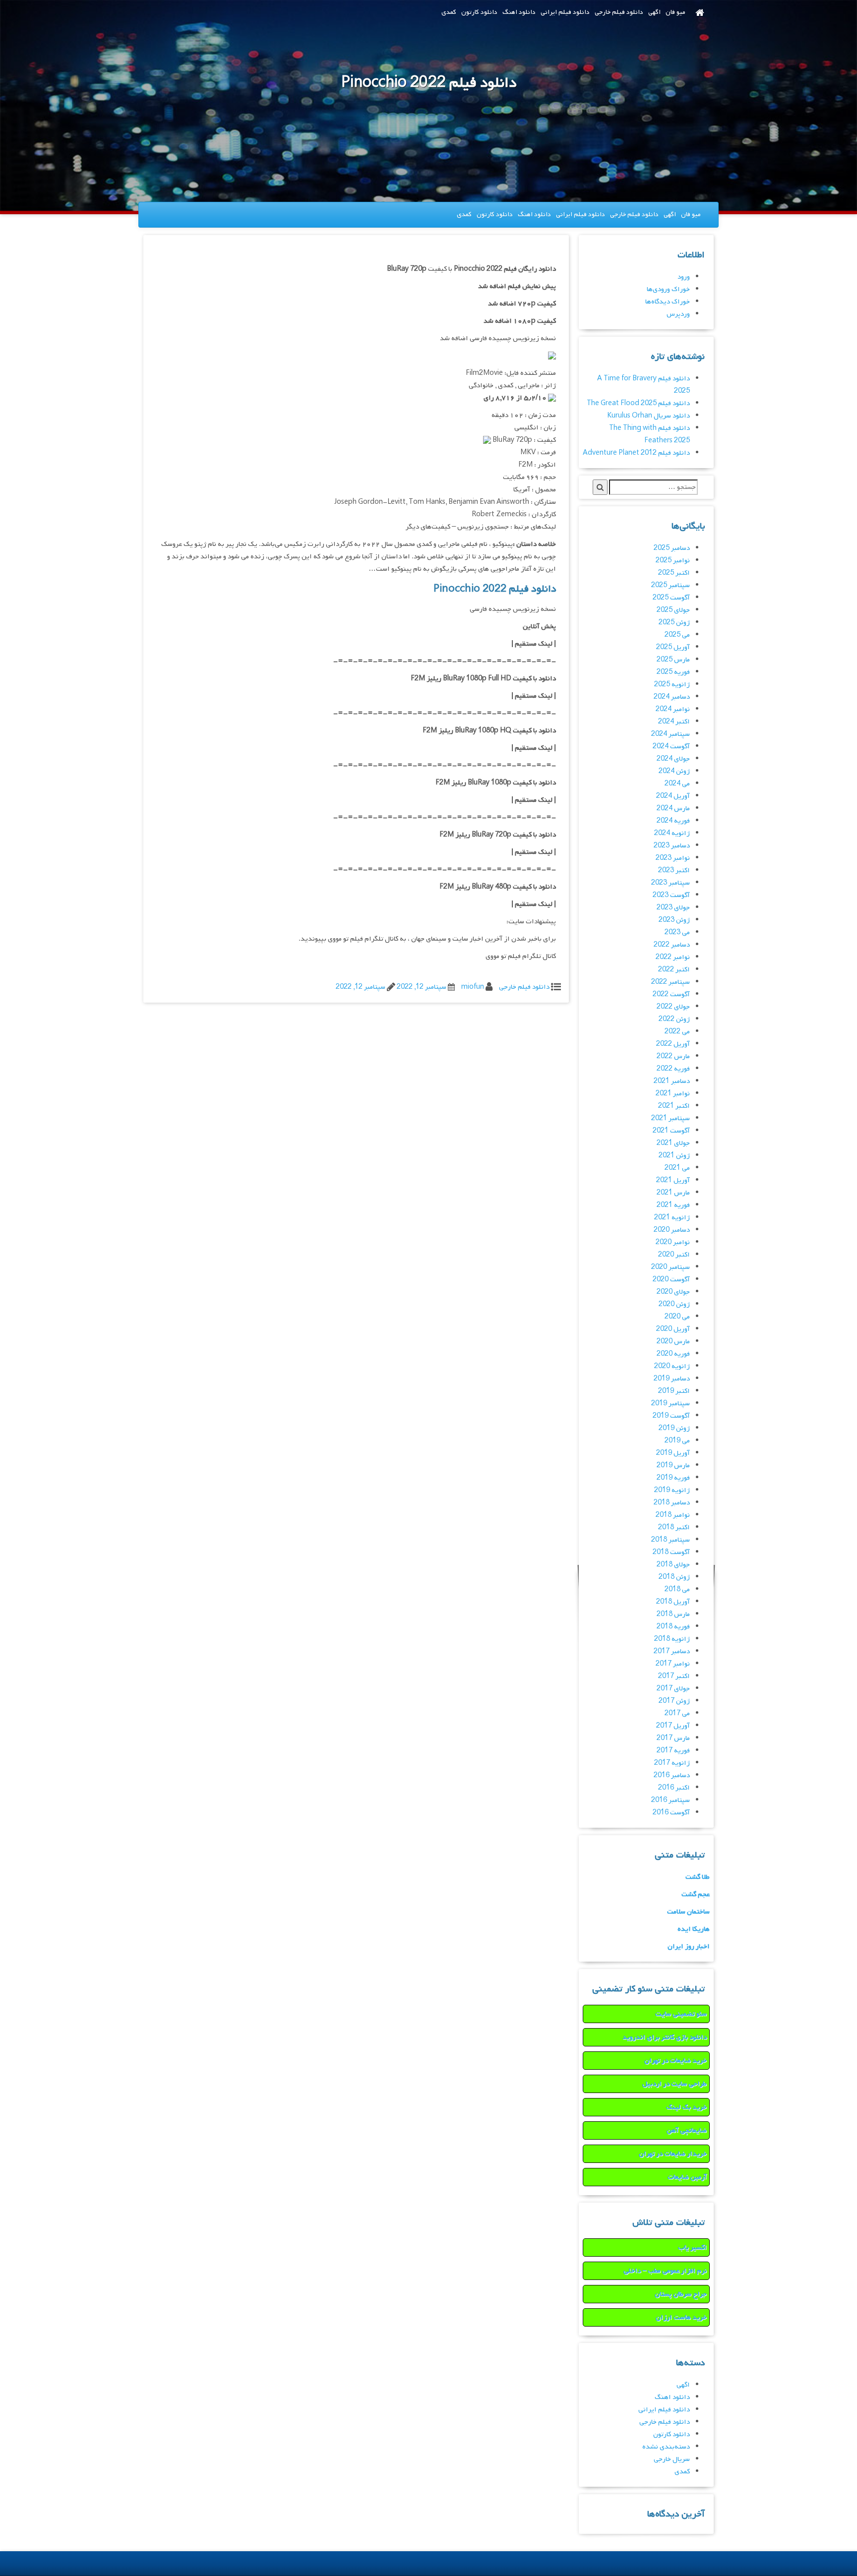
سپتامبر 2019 (671, 1404)
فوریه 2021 (673, 1205)
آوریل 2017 (673, 1726)
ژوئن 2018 (674, 1577)
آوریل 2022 (673, 1044)
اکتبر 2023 (674, 870)
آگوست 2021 (671, 1131)
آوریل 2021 (673, 1180)
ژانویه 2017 (672, 1763)
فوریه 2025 (673, 672)
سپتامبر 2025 (671, 585)
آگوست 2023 (671, 895)
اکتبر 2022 (674, 970)
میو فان (675, 12)
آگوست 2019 (671, 1416)
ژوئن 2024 (674, 771)
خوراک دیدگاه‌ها (668, 302)
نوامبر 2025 (673, 561)
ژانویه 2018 (672, 1639)
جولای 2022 (673, 1007)
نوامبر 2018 (673, 1515)
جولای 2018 (673, 1565)
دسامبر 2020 (672, 1230)
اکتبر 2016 (674, 1788)
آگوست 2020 (671, 1280)
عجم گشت (696, 1894)
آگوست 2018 (671, 1552)
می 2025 (677, 635)
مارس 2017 (673, 1738)
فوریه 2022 (673, 1069)
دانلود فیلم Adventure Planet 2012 (636, 453)
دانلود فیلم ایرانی (565, 12)
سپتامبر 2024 (671, 734)
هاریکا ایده (694, 1929)
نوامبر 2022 (673, 957)
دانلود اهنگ (519, 12)
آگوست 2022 (671, 994)
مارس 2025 (673, 660)
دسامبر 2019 (672, 1379)
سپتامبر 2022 (671, 982)
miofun (473, 987)
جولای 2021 (673, 1143)
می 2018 (677, 1589)
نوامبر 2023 (673, 858)
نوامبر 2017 (673, 1664)
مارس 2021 (673, 1193)
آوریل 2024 (673, 796)
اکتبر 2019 (674, 1391)
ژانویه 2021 (672, 1218)
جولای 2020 (673, 1292)
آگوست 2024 (671, 747)
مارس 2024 (673, 809)
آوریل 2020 (673, 1329)
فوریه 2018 (673, 1627)
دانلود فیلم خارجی (619, 12)
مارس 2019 (673, 1466)
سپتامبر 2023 (671, 883)
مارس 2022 (673, 1056)
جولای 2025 (673, 610)
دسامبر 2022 (672, 945)
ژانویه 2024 (672, 833)
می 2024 (677, 784)
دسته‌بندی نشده (666, 2447)
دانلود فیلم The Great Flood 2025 (638, 403)
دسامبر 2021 (672, 1081)
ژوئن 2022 (674, 1019)
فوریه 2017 (673, 1751)
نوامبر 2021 (673, 1094)
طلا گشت (698, 1877)
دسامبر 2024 (672, 697)
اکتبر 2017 (674, 1676)
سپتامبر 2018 (671, 1540)
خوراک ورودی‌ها (668, 289)
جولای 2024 (673, 759)
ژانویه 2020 (672, 1366)
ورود (684, 277)
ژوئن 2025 (674, 623)
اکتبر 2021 (674, 1106)
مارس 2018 (673, 1614)
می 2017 (677, 1713)
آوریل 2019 (673, 1453)
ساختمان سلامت (688, 1912)
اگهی (654, 12)
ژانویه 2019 (672, 1490)
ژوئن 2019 (674, 1428)
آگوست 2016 (671, 1813)
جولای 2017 (673, 1689)
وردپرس (678, 314)
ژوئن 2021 (674, 1156)
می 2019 (677, 1441)
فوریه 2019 (673, 1478)
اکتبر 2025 (674, 573)
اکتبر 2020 (674, 1255)
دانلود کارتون (479, 12)
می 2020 (677, 1317)
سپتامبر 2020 (671, 1267)
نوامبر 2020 (673, 1242)
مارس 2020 (673, 1342)
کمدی (449, 12)
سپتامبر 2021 (671, 1118)
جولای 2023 (673, 908)
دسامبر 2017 (672, 1651)
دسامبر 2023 (672, 846)
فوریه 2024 (673, 821)
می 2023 (677, 932)
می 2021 (677, 1168)
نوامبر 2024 (673, 709)
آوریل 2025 (673, 647)
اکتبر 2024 (674, 722)
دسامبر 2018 (672, 1503)
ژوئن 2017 (674, 1701)
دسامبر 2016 (672, 1775)
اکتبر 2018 (674, 1528)
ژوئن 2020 (674, 1304)
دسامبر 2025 (672, 548)
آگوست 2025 (671, 598)
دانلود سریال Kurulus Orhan (648, 416)
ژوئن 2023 (674, 920)
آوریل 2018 (673, 1602)
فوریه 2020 (673, 1354)
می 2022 (677, 1032)
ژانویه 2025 (672, 685)
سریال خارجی (672, 2459)
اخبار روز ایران (689, 1947)
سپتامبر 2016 (671, 1800)
